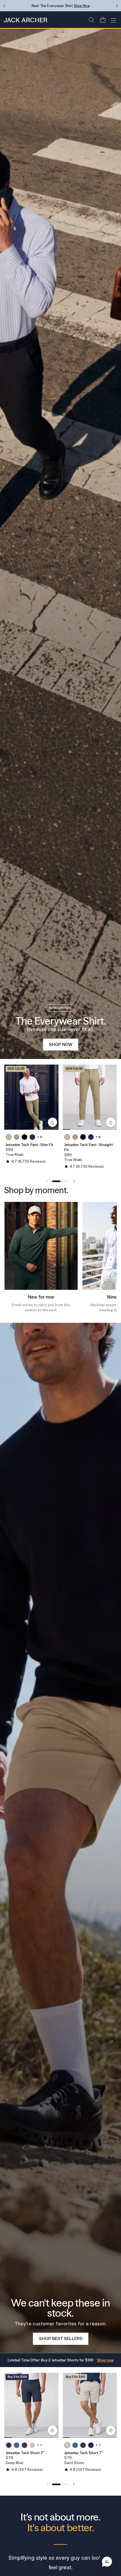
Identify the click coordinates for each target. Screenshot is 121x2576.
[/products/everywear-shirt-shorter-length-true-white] (60, 544)
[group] (31, 1097)
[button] (91, 20)
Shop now (105, 2360)
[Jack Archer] (25, 20)
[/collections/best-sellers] (60, 1838)
